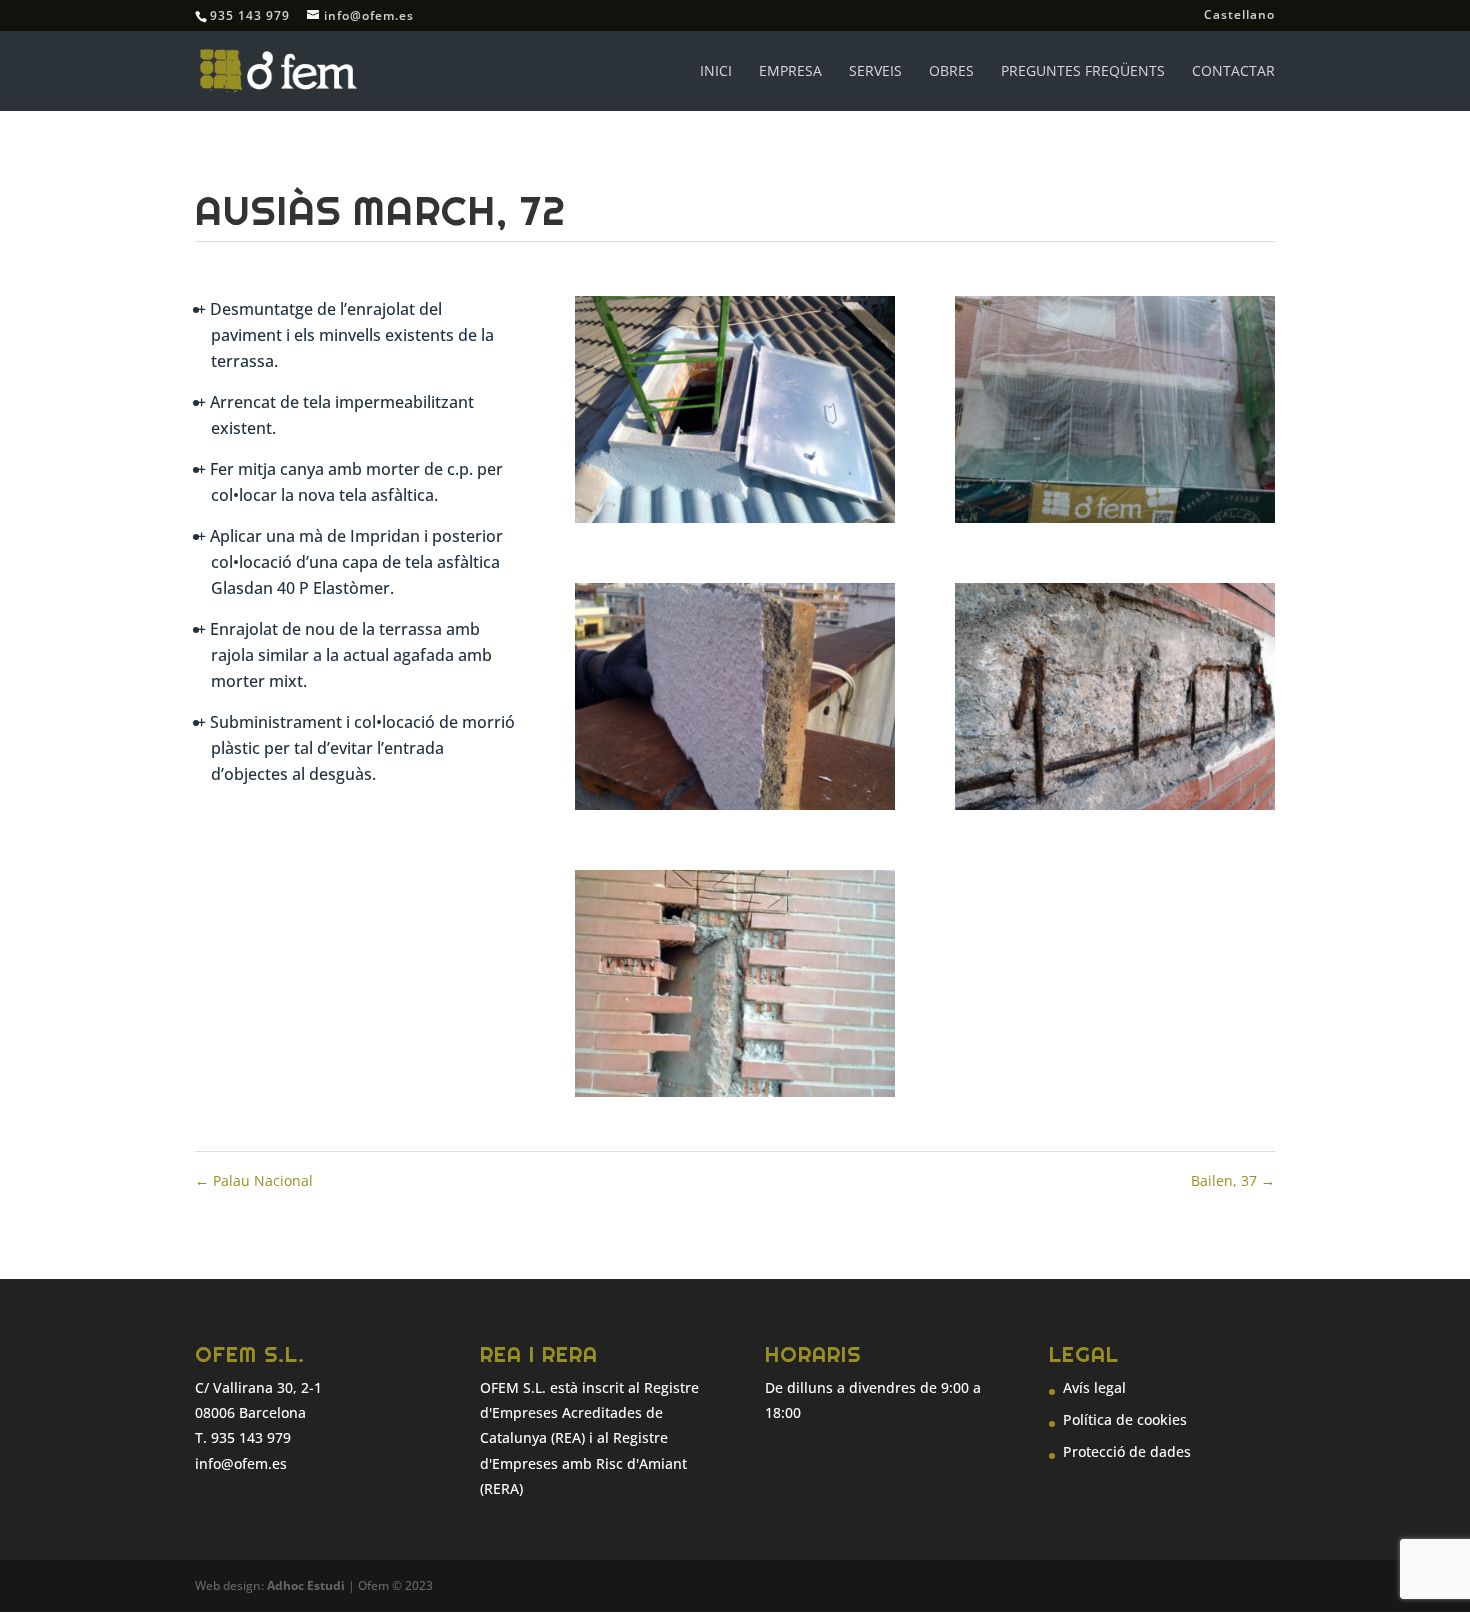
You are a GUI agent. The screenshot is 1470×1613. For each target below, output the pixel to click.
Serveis (875, 72)
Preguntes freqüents (1083, 72)
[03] (735, 809)
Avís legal (1094, 1387)
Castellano (1239, 16)
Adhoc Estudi (306, 1585)
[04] (1115, 809)
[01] (735, 522)
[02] (1115, 522)
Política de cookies (1125, 1419)
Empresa (790, 72)
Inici (716, 72)
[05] (735, 1096)
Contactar (1233, 72)
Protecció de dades (1127, 1451)
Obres (951, 72)
